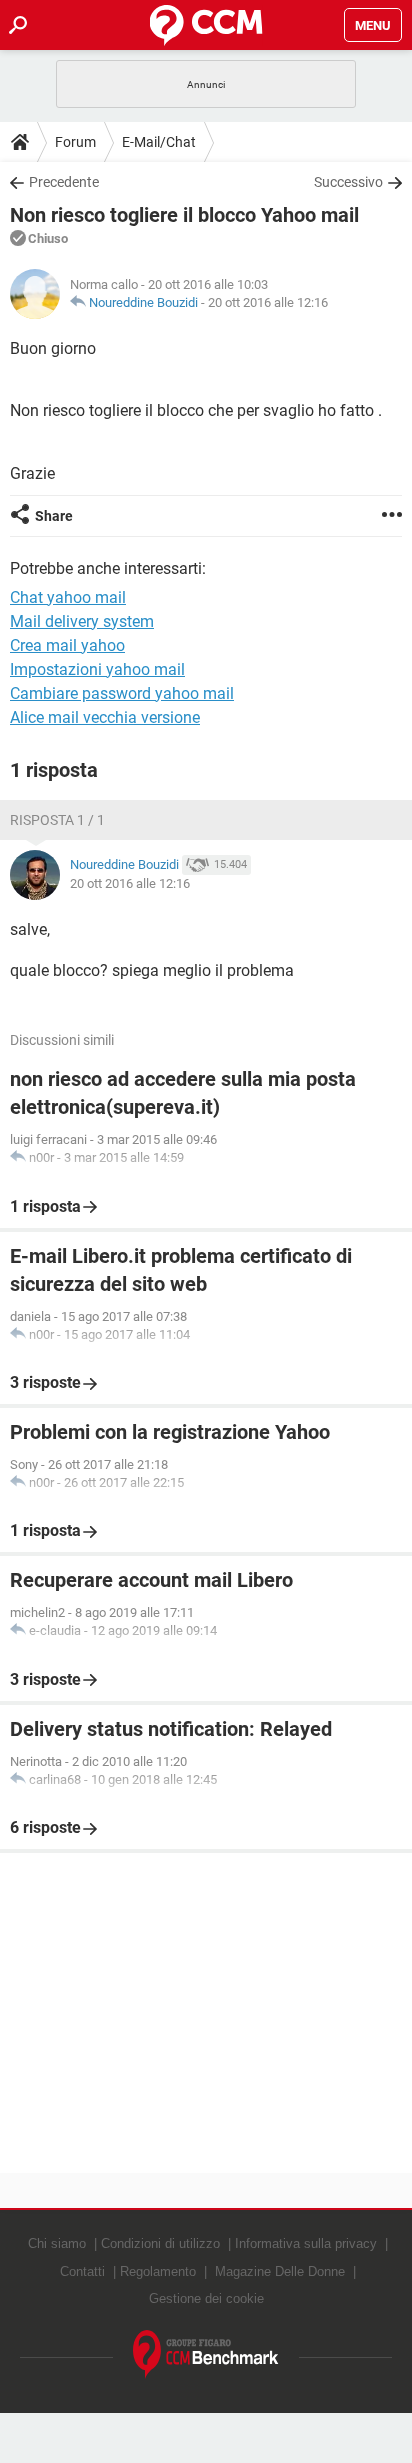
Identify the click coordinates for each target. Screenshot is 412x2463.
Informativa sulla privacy (306, 2243)
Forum (75, 142)
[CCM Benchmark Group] (206, 2354)
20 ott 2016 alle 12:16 (268, 302)
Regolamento (158, 2271)
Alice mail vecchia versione (105, 717)
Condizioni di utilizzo (160, 2243)
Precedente (64, 182)
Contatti (82, 2271)
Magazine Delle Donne (280, 2271)
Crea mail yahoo (67, 645)
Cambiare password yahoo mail (122, 693)
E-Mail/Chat (159, 142)
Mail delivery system (82, 621)
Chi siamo (57, 2243)
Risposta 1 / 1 (57, 820)
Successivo (348, 182)
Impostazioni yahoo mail (97, 669)
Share (54, 516)
